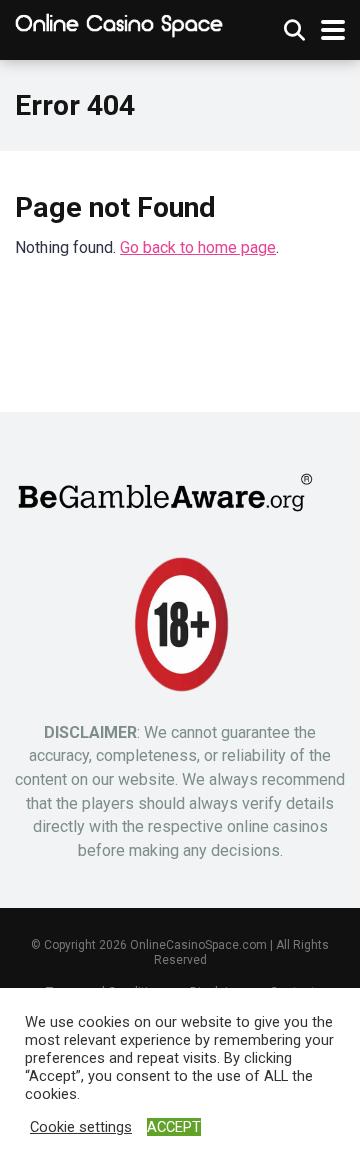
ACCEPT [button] (174, 1127)
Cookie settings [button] (81, 1127)
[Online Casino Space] (120, 25)
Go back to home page (198, 247)
